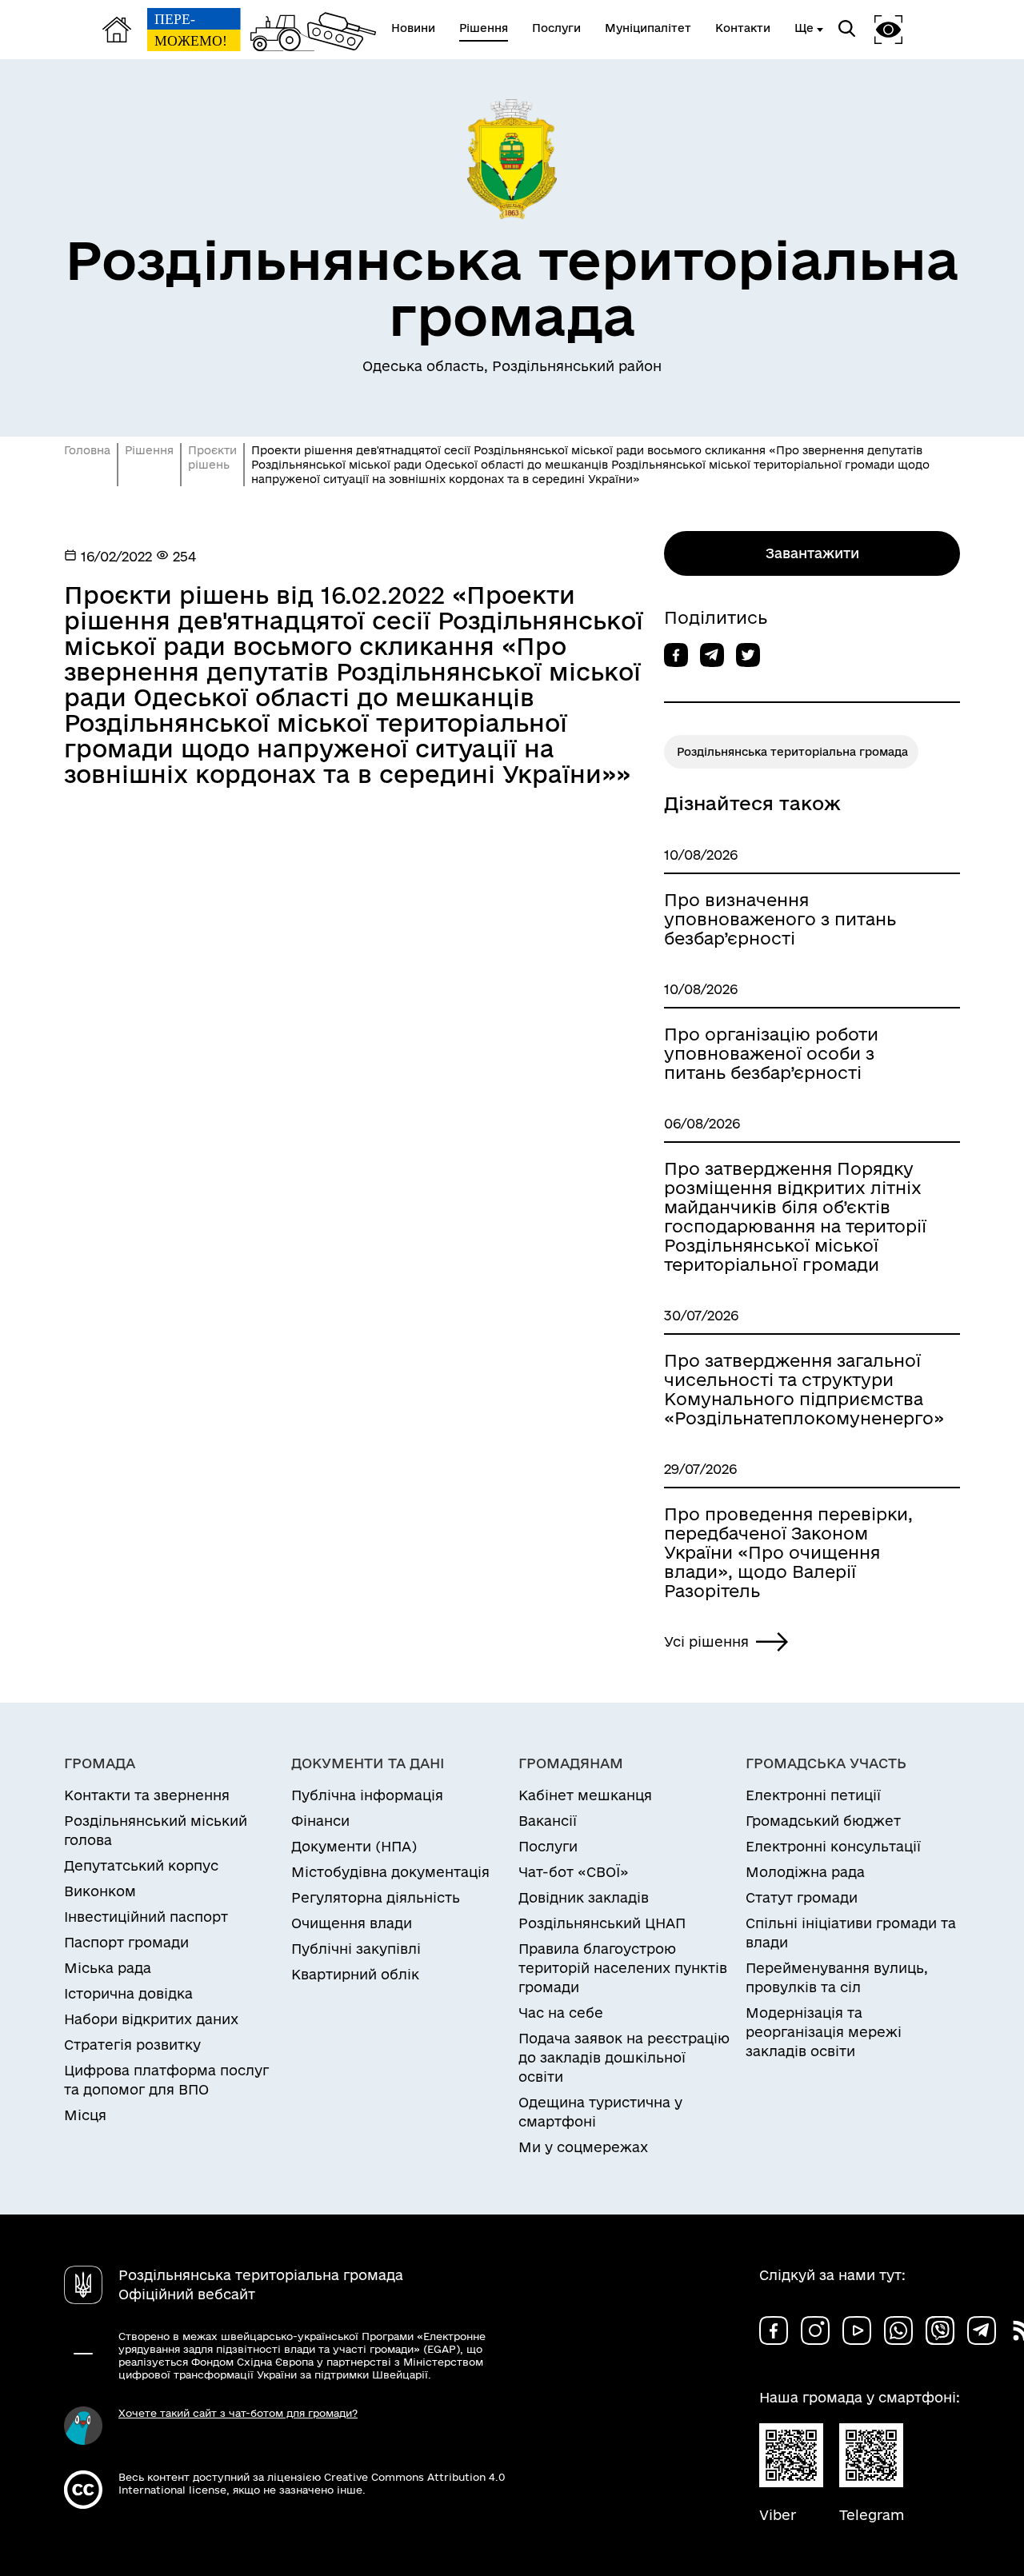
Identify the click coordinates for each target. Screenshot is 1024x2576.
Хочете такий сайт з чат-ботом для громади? (238, 2413)
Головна (87, 450)
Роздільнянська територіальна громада (792, 752)
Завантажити (812, 553)
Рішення (149, 450)
